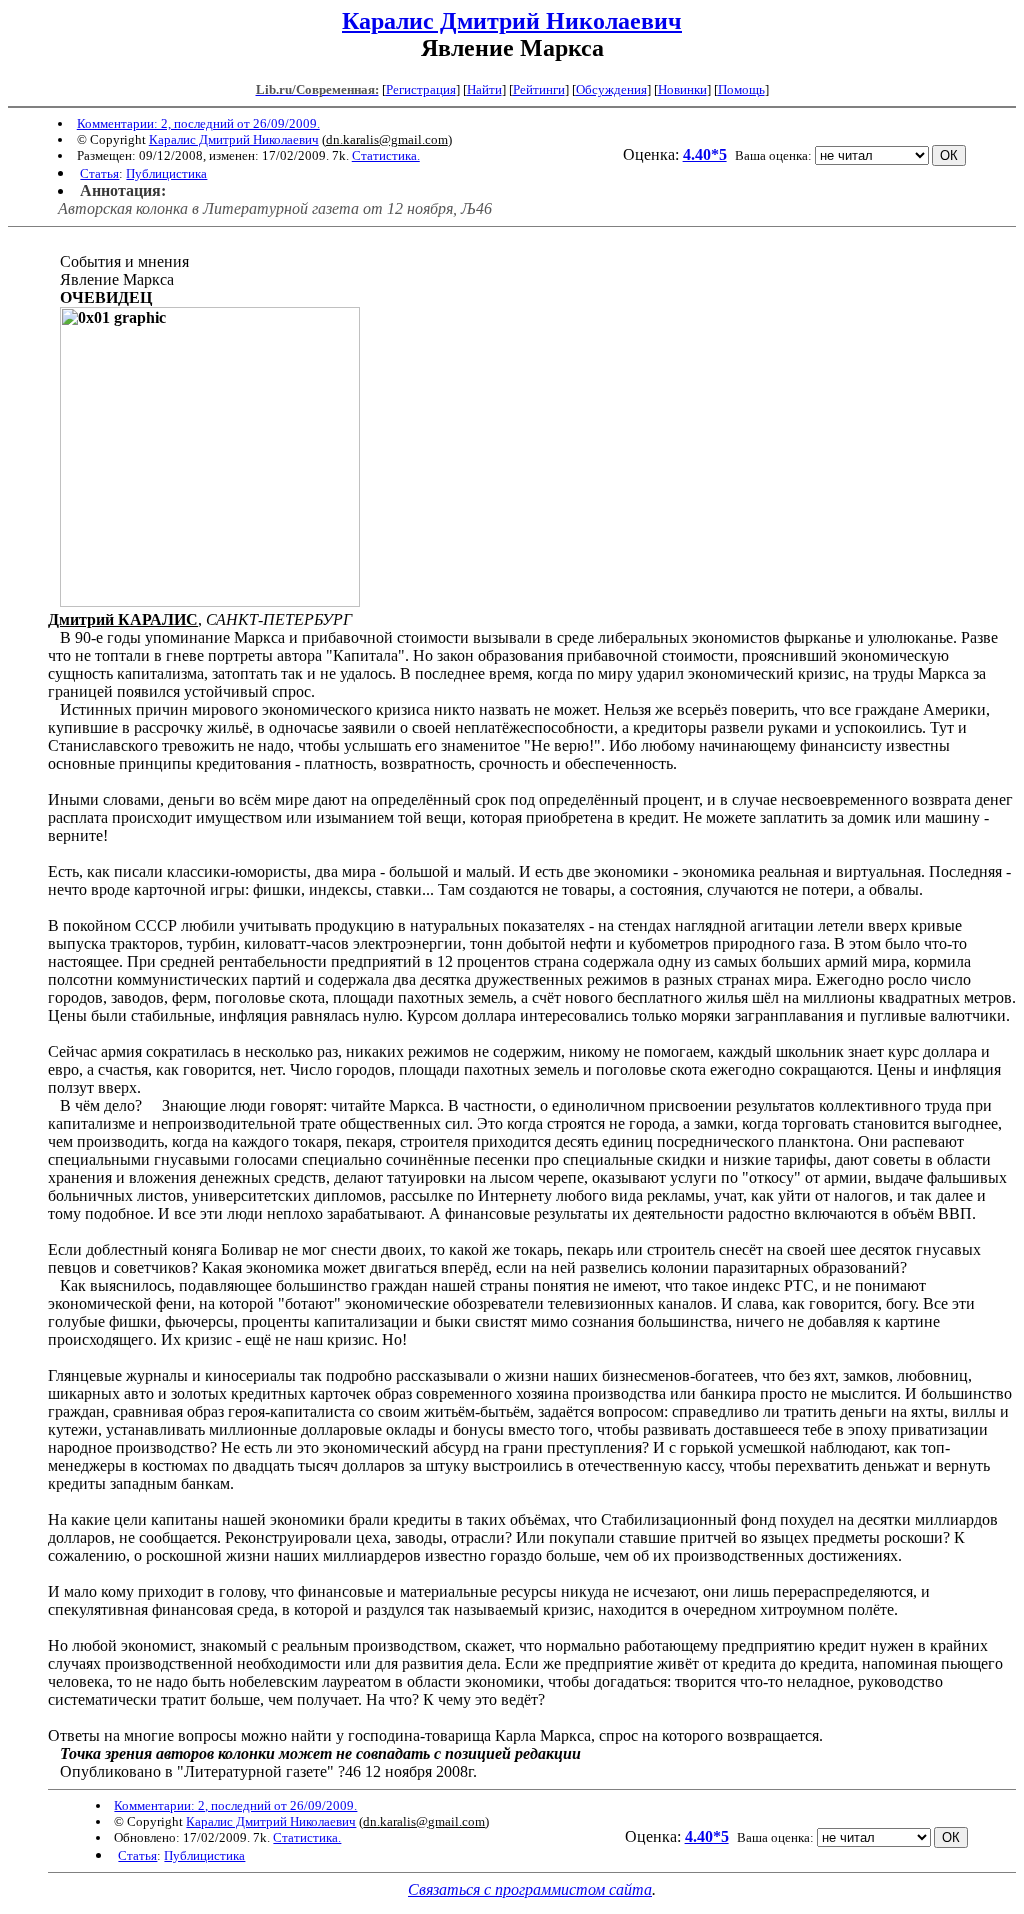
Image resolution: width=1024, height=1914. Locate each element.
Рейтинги (539, 89)
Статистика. (386, 155)
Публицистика (166, 173)
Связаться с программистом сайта (530, 1889)
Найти (484, 89)
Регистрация (421, 89)
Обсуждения (611, 89)
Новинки (682, 89)
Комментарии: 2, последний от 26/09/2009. (198, 123)
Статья (99, 173)
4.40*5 (705, 154)
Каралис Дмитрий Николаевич (512, 21)
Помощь (741, 89)
